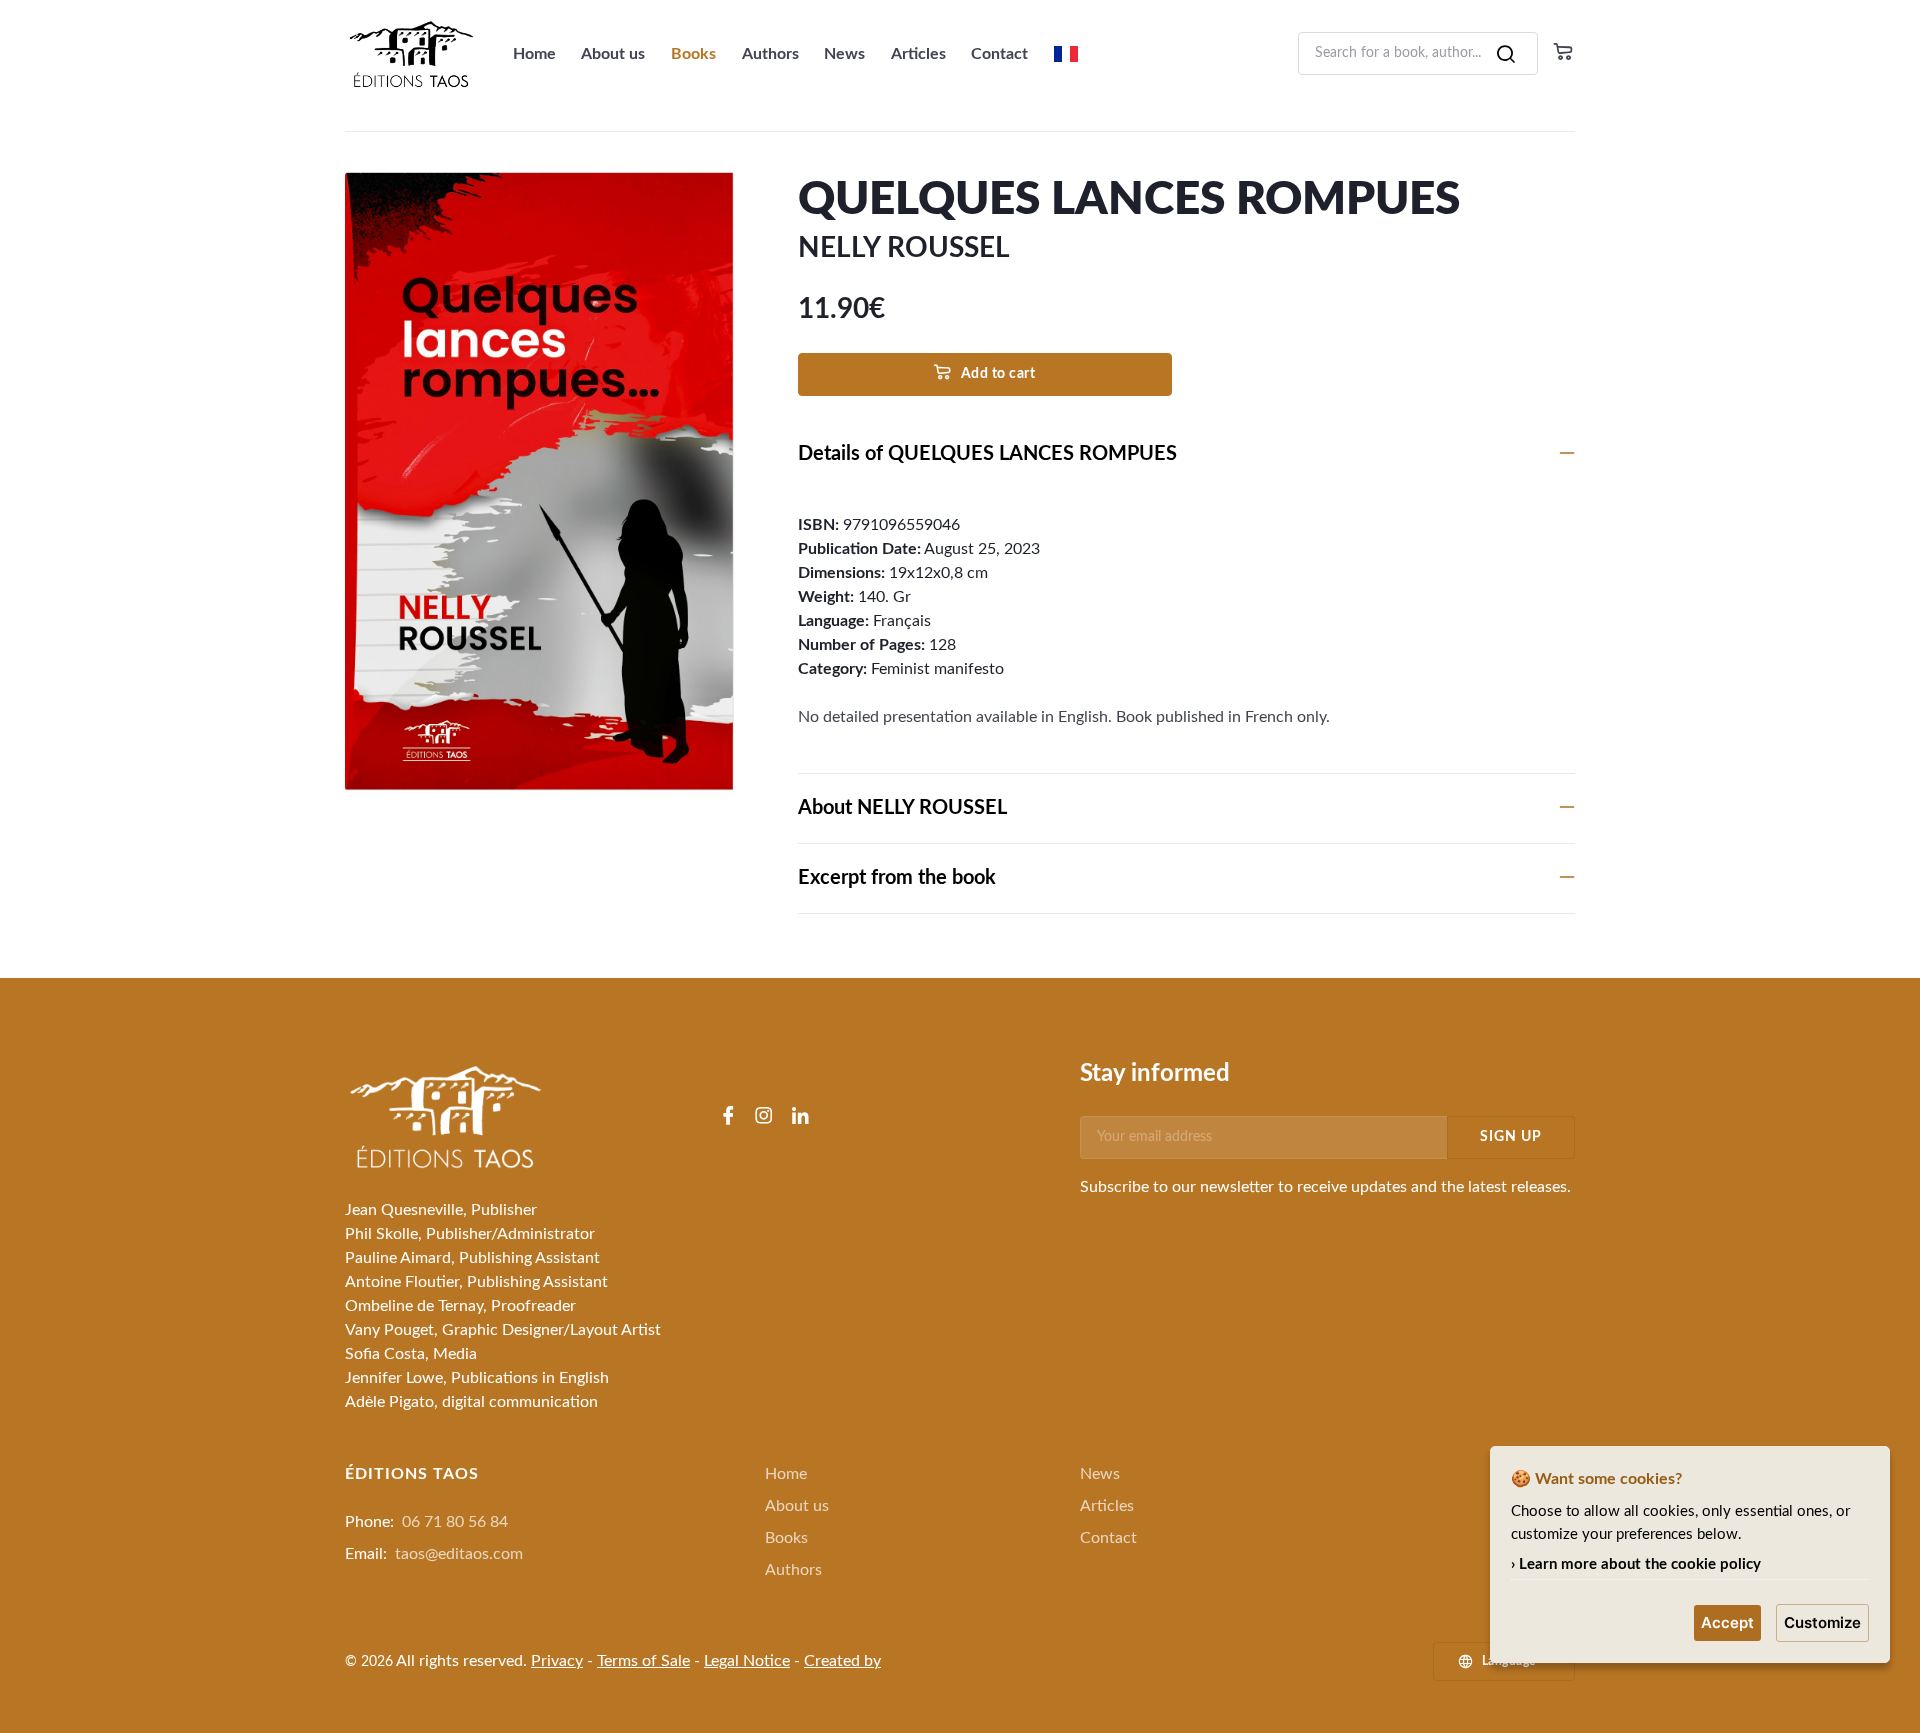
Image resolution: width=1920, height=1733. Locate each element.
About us (613, 54)
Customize (1822, 1622)
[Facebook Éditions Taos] (728, 1118)
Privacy (557, 1661)
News (844, 54)
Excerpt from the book (897, 878)
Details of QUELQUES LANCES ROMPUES (987, 454)
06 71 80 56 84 (455, 1522)
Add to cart (998, 374)
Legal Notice (747, 1661)
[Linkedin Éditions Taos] (800, 1118)
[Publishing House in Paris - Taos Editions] (419, 53)
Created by (842, 1661)
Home (534, 54)
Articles (918, 54)
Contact (999, 54)
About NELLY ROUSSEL (902, 808)
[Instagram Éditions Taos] (764, 1118)
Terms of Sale (643, 1661)
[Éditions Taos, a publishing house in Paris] (445, 1115)
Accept (1727, 1622)
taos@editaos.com (459, 1554)
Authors (770, 54)
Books (693, 54)
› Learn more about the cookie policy (1636, 1564)
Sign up (1511, 1137)
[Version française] (1066, 54)
